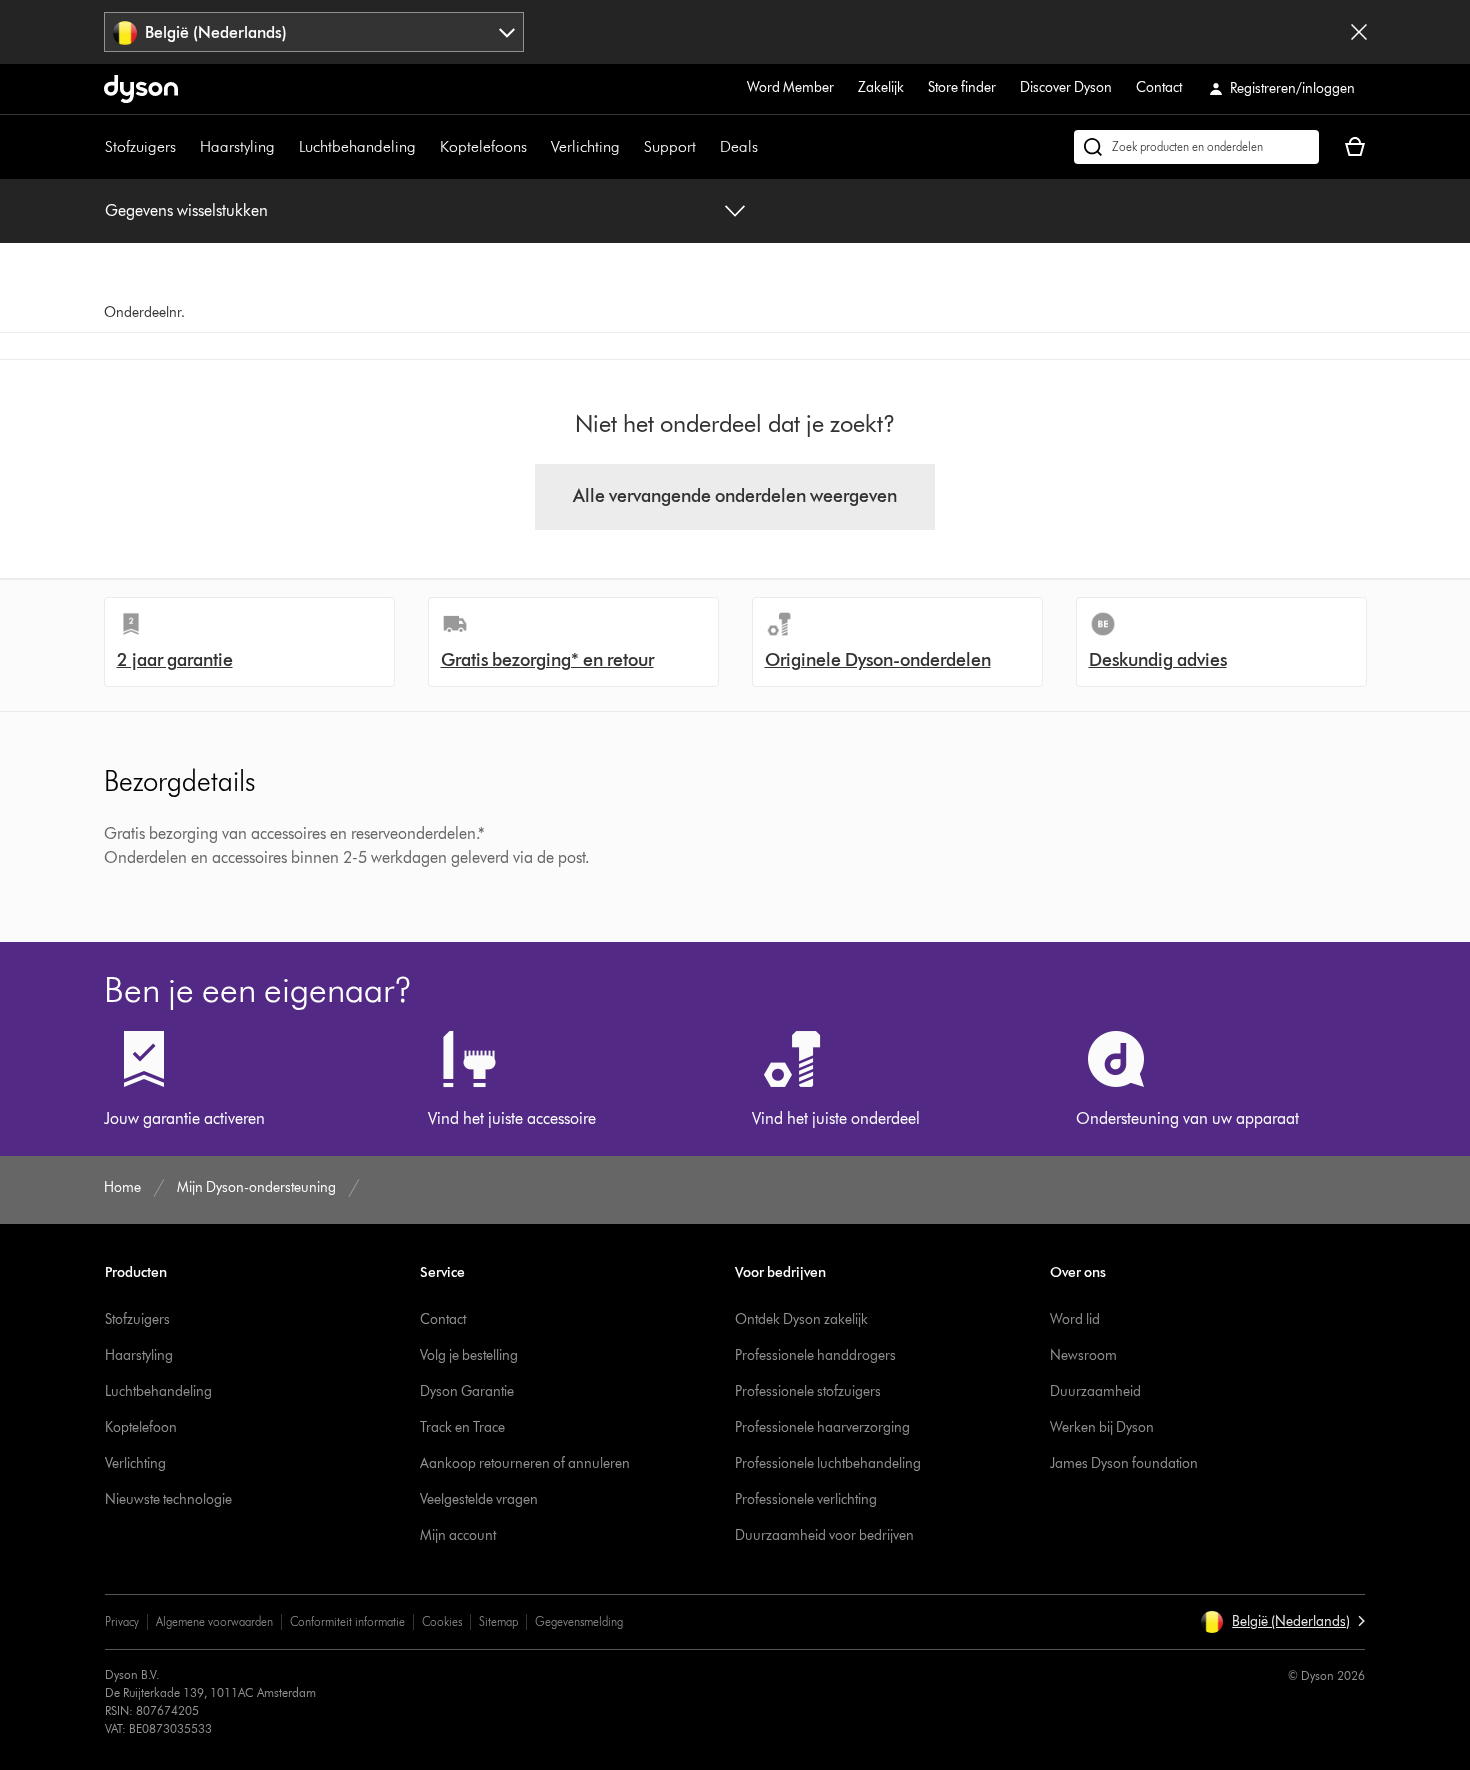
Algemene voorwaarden (214, 1621)
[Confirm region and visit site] (1359, 32)
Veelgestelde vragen (479, 1499)
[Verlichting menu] (630, 147)
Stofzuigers (140, 146)
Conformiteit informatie (347, 1621)
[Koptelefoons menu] (537, 147)
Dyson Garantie (467, 1391)
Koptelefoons (483, 146)
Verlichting (585, 146)
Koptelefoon (141, 1427)
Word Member (790, 87)
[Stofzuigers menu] (186, 147)
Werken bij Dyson (1102, 1427)
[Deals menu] (768, 147)
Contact (1159, 87)
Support (670, 146)
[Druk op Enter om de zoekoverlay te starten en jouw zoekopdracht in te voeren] (1196, 147)
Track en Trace (462, 1427)
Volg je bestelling (469, 1355)
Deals (739, 146)
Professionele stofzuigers (808, 1391)
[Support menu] (706, 147)
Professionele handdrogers (815, 1355)
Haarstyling (237, 146)
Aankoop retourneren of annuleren (525, 1463)
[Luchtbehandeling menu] (426, 147)
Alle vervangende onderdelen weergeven (735, 496)
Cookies (442, 1621)
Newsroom (1083, 1355)
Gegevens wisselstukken (186, 210)
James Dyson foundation (1124, 1463)
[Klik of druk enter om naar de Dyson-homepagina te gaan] (141, 89)
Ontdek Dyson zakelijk (801, 1319)
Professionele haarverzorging (822, 1427)
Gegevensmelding (579, 1621)
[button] (1282, 1622)
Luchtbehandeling (357, 146)
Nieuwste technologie (168, 1499)
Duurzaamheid (1095, 1391)
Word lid (1075, 1319)
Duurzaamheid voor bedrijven (824, 1535)
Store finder (962, 87)
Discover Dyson (1066, 87)
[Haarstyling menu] (285, 147)
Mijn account (458, 1535)
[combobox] (314, 32)
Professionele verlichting (806, 1499)
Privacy (122, 1621)
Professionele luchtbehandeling (828, 1463)
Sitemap (498, 1621)
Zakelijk (881, 87)
